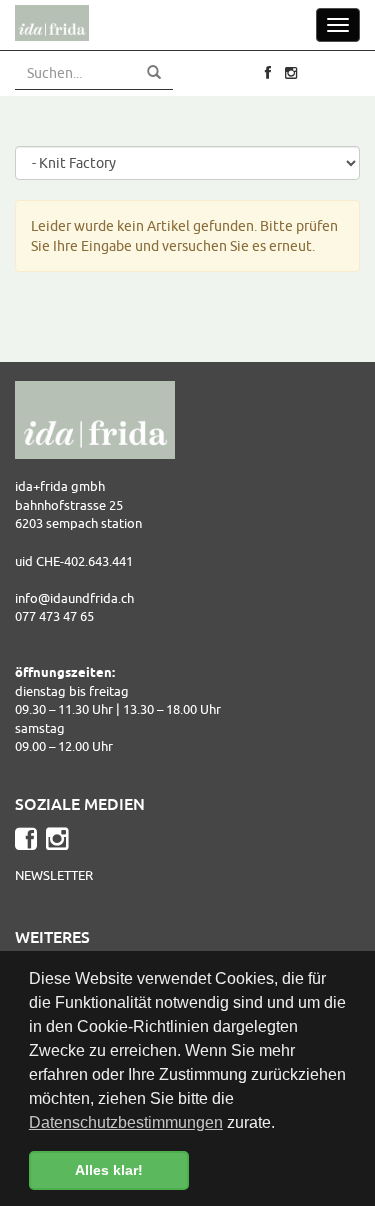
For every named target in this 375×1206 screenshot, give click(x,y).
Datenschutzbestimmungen (126, 1122)
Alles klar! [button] (109, 1170)
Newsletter (54, 875)
